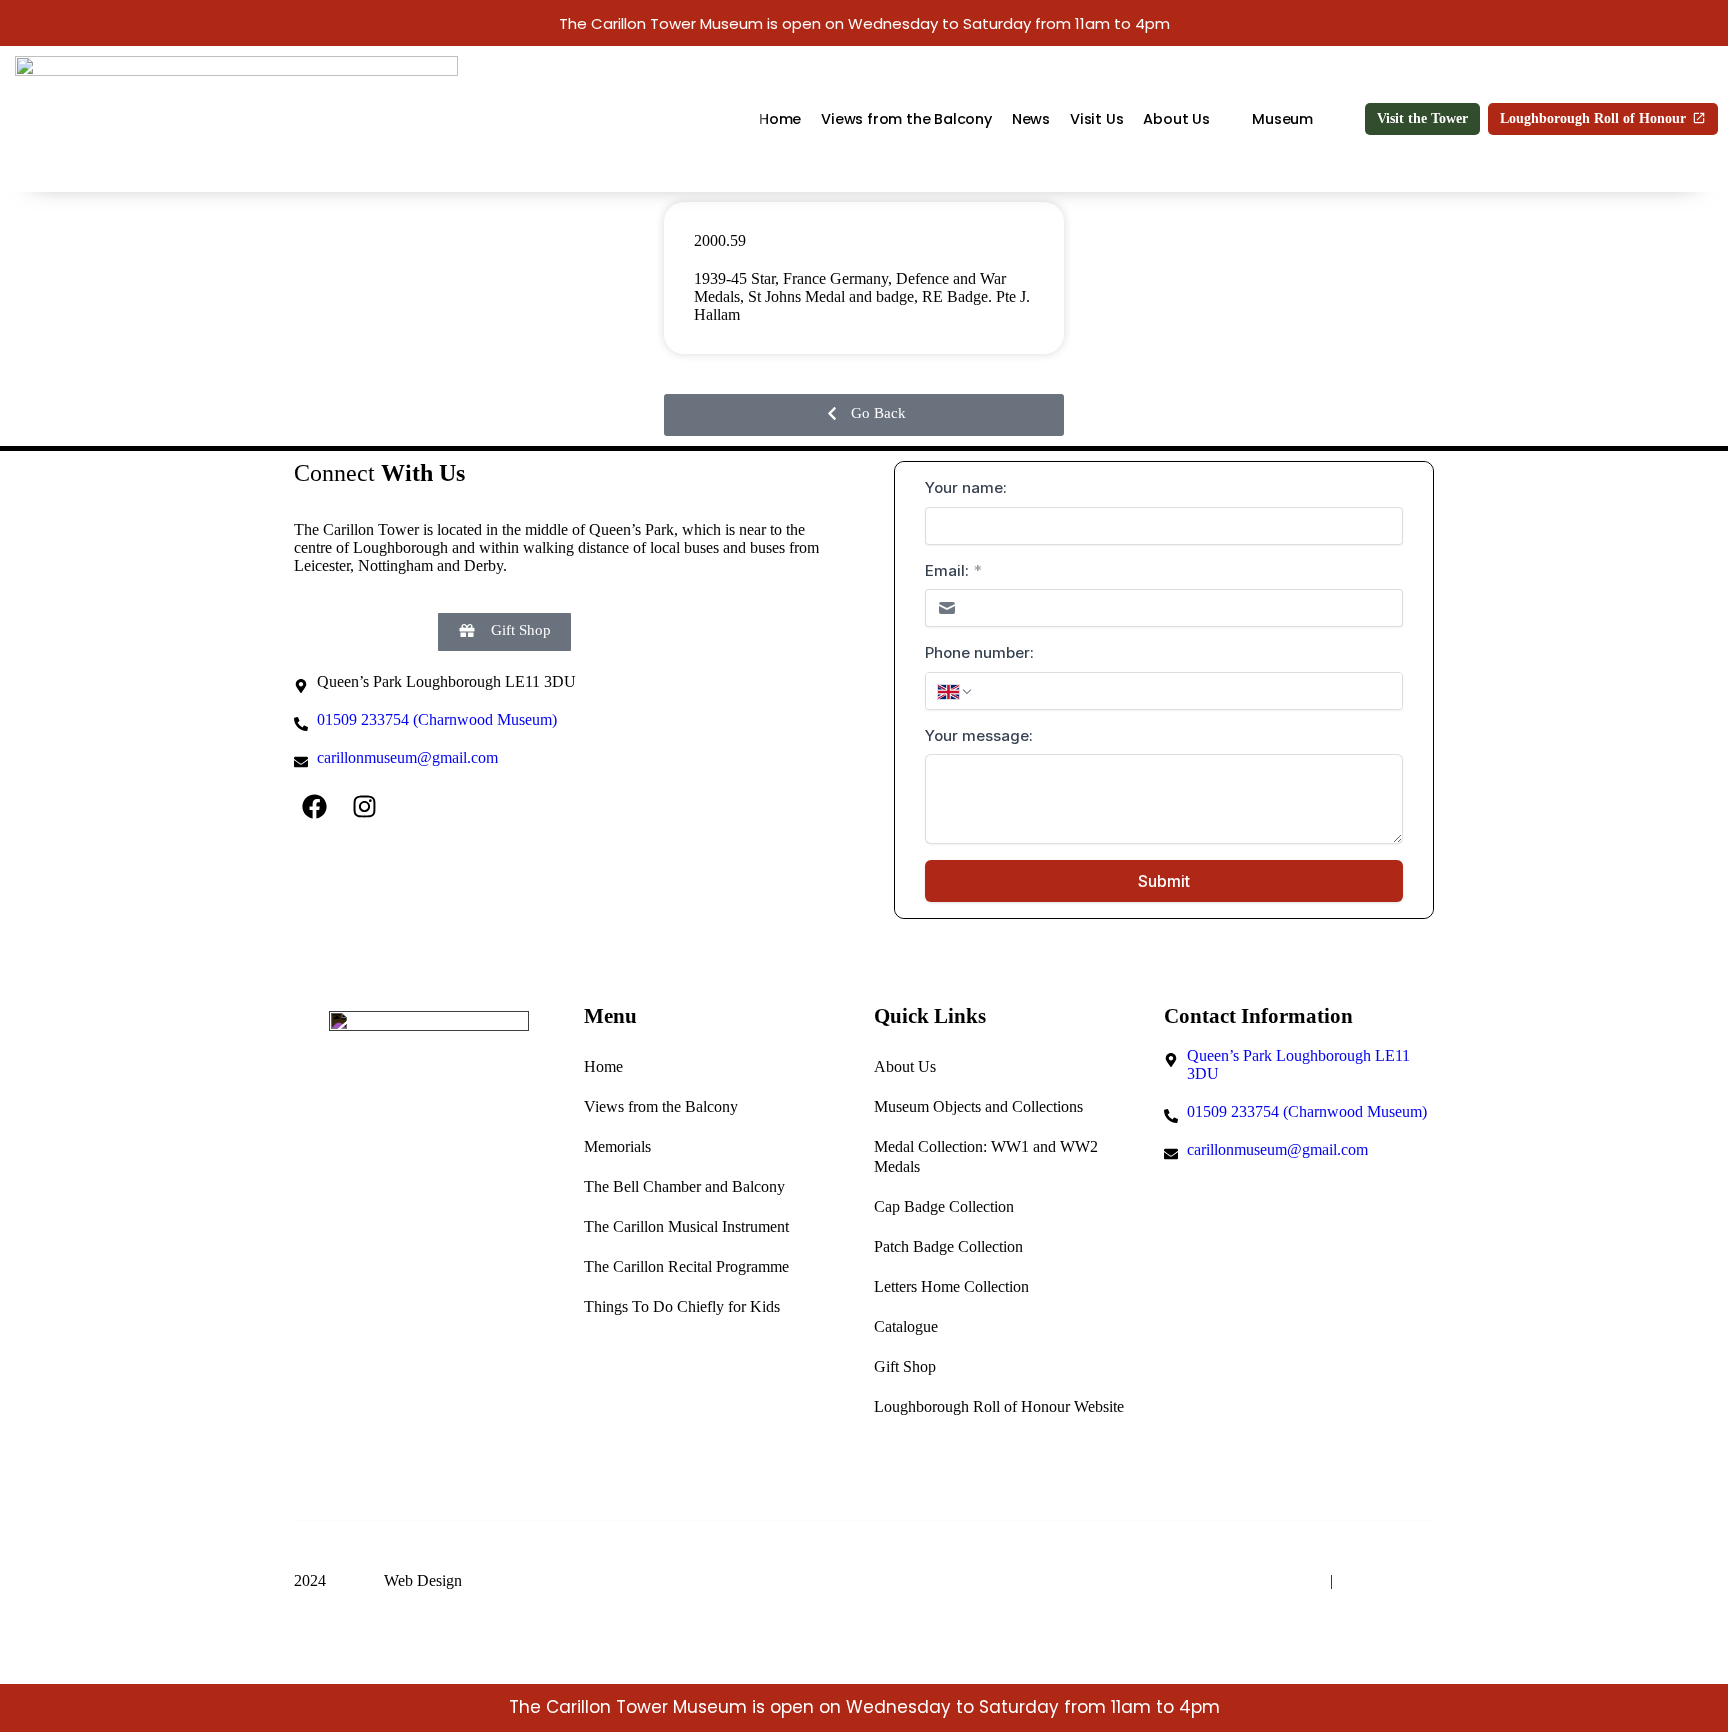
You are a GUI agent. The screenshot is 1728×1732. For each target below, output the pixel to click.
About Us (1176, 119)
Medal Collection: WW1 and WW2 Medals (986, 1156)
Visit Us (1096, 119)
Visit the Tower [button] (1422, 118)
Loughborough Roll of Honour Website (999, 1406)
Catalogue (906, 1326)
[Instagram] (364, 807)
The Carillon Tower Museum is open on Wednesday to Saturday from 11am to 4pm (864, 23)
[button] (864, 415)
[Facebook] (314, 807)
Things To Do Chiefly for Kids (682, 1306)
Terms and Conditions (1250, 1580)
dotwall (355, 1580)
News (1030, 119)
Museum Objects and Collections (978, 1106)
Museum (1282, 119)
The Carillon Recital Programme (686, 1266)
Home (780, 119)
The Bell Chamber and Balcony (684, 1186)
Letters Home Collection (951, 1286)
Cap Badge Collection (944, 1206)
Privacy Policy (1385, 1580)
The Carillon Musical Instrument (686, 1226)
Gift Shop (905, 1366)
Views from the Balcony (906, 119)
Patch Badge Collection (948, 1246)
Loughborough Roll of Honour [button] (1593, 118)
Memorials (617, 1146)
